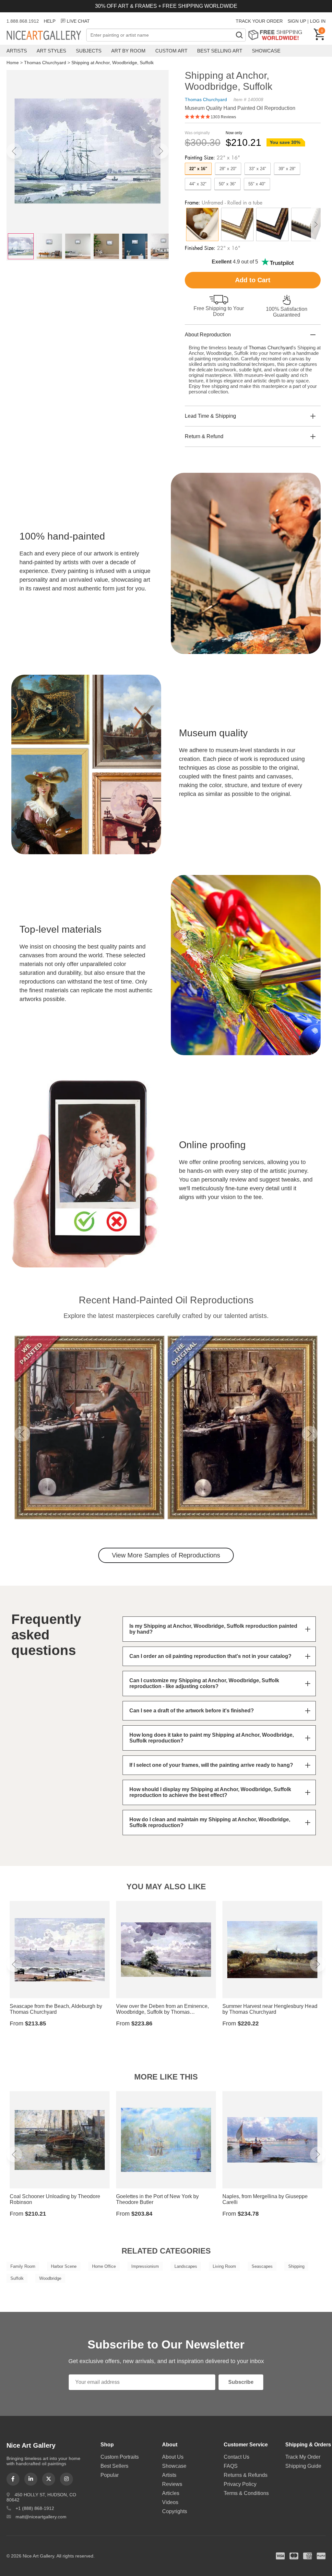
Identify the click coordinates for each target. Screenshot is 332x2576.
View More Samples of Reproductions (166, 1555)
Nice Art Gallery (46, 36)
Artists (17, 51)
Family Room (23, 2266)
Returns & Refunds (246, 2475)
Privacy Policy (240, 2484)
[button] (14, 151)
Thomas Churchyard (45, 63)
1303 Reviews (223, 117)
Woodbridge (50, 2278)
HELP (50, 21)
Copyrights (175, 2511)
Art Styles (51, 51)
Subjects (89, 51)
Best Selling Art (220, 51)
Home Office (104, 2266)
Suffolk (17, 2278)
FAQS (231, 2466)
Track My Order (303, 2457)
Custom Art (171, 51)
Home (13, 63)
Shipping (296, 2266)
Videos (170, 2502)
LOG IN (318, 21)
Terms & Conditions (246, 2493)
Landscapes (186, 2266)
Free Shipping (277, 35)
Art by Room (128, 51)
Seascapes (262, 2266)
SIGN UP (297, 21)
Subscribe (241, 2382)
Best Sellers (114, 2466)
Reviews (172, 2484)
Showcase (266, 51)
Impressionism (145, 2266)
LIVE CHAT (78, 21)
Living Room (224, 2266)
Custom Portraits (120, 2457)
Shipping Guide (303, 2466)
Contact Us (237, 2457)
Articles (171, 2493)
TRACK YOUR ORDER (259, 21)
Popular (110, 2475)
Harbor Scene (64, 2266)
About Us (173, 2457)
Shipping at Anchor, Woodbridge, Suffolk (113, 63)
